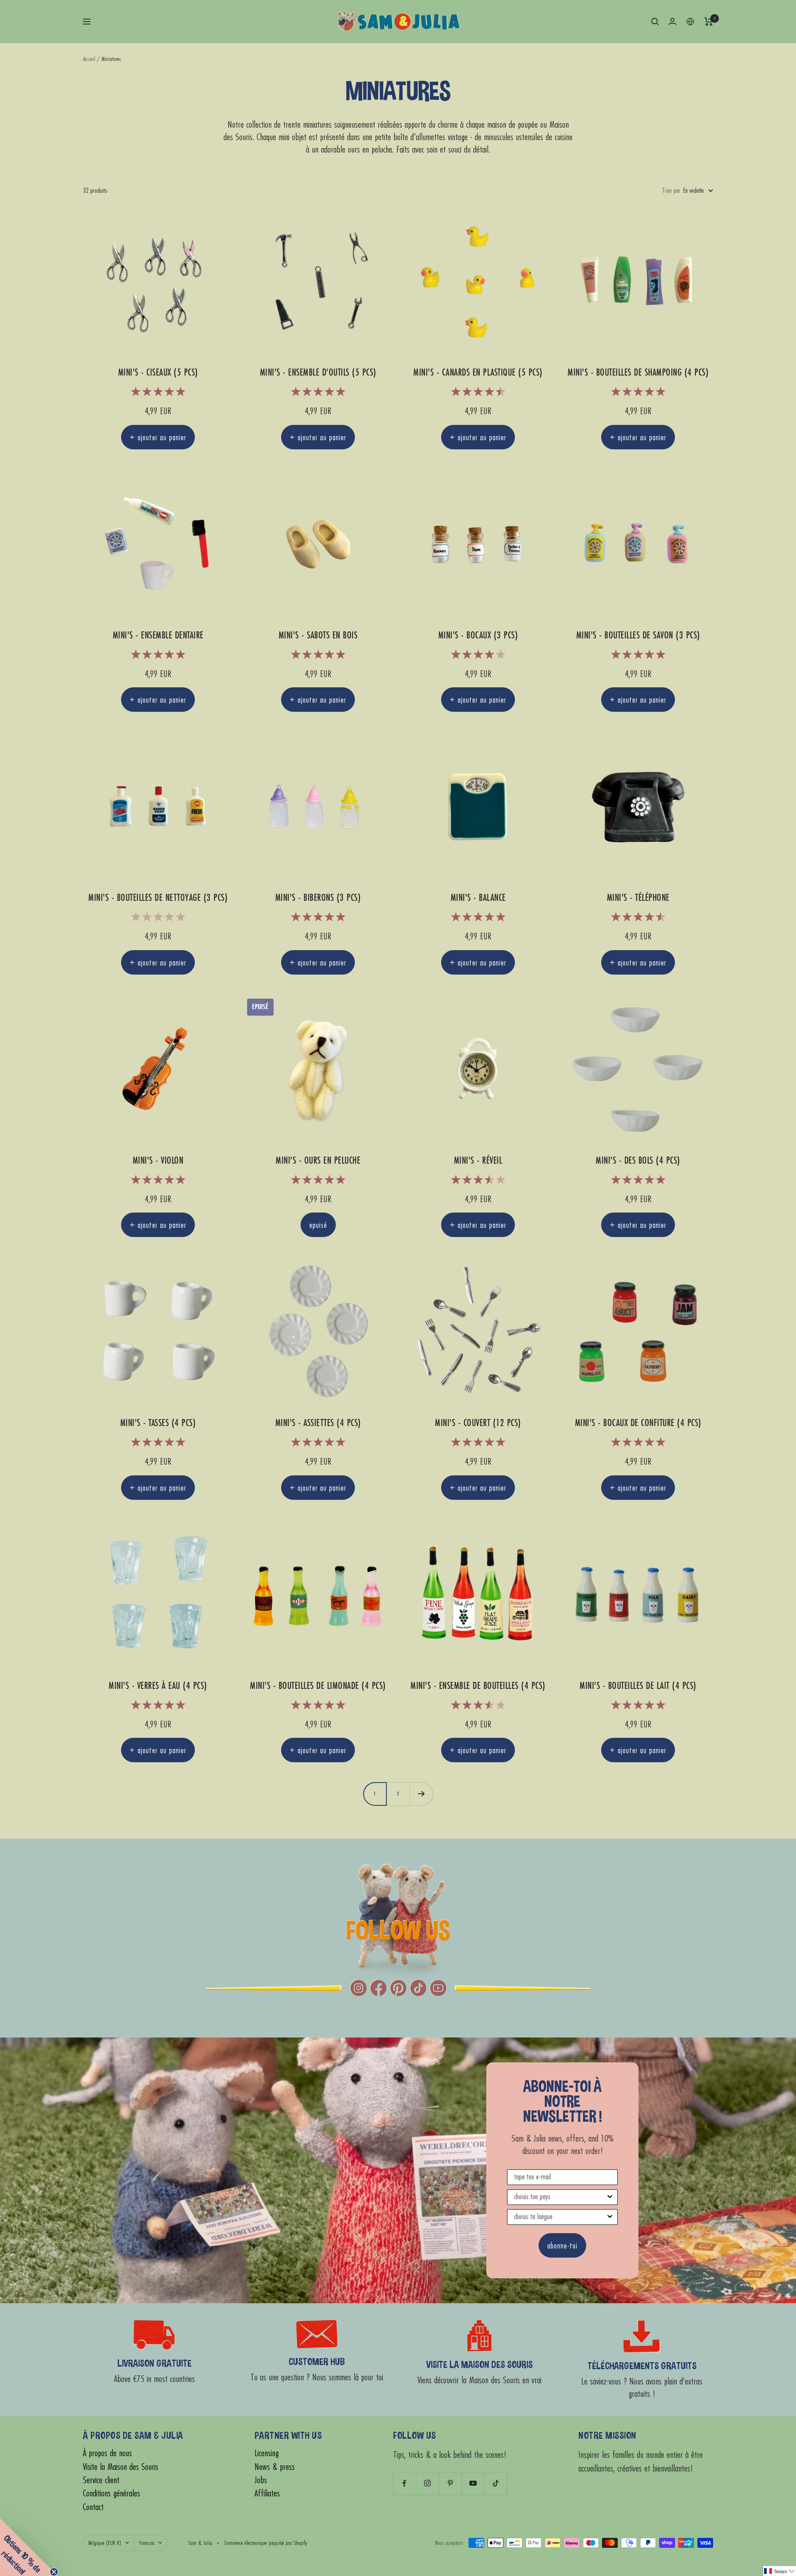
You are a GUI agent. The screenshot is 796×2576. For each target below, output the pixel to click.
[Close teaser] (54, 2572)
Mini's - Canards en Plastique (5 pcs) (478, 372)
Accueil (89, 59)
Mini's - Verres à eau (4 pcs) (158, 1686)
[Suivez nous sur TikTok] (496, 2483)
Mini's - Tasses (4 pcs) (158, 1423)
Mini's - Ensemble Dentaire (158, 635)
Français (147, 2543)
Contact (93, 2507)
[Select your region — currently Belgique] (690, 22)
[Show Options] (610, 2197)
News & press (275, 2467)
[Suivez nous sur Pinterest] (450, 2483)
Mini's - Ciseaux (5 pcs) (158, 372)
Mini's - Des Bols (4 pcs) (638, 1161)
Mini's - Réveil (478, 1161)
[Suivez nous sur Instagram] (427, 2483)
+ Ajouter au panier (158, 437)
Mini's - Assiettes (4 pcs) (318, 1423)
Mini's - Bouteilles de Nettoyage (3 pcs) (158, 898)
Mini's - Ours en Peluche (318, 1161)
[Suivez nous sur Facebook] (404, 2483)
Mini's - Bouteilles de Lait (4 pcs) (638, 1686)
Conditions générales (112, 2493)
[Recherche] (655, 22)
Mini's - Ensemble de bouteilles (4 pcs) (478, 1686)
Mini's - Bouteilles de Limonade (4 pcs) (318, 1686)
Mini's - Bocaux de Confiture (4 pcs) (638, 1423)
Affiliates (267, 2493)
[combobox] (560, 2197)
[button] (780, 2571)
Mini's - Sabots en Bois (318, 635)
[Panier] (709, 22)
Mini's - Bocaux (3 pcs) (478, 635)
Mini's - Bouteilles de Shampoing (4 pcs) (638, 372)
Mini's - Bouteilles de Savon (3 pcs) (638, 635)
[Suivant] (421, 1794)
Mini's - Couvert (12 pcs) (478, 1423)
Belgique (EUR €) (105, 2543)
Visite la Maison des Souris (121, 2467)
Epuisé (318, 1225)
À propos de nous (107, 2453)
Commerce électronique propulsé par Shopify (266, 2543)
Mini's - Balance (478, 898)
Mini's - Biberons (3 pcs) (318, 898)
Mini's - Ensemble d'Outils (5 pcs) (318, 372)
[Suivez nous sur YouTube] (473, 2483)
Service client (101, 2480)
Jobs (261, 2480)
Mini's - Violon (158, 1161)
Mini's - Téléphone (638, 898)
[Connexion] (672, 21)
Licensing (267, 2453)
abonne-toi (562, 2245)
